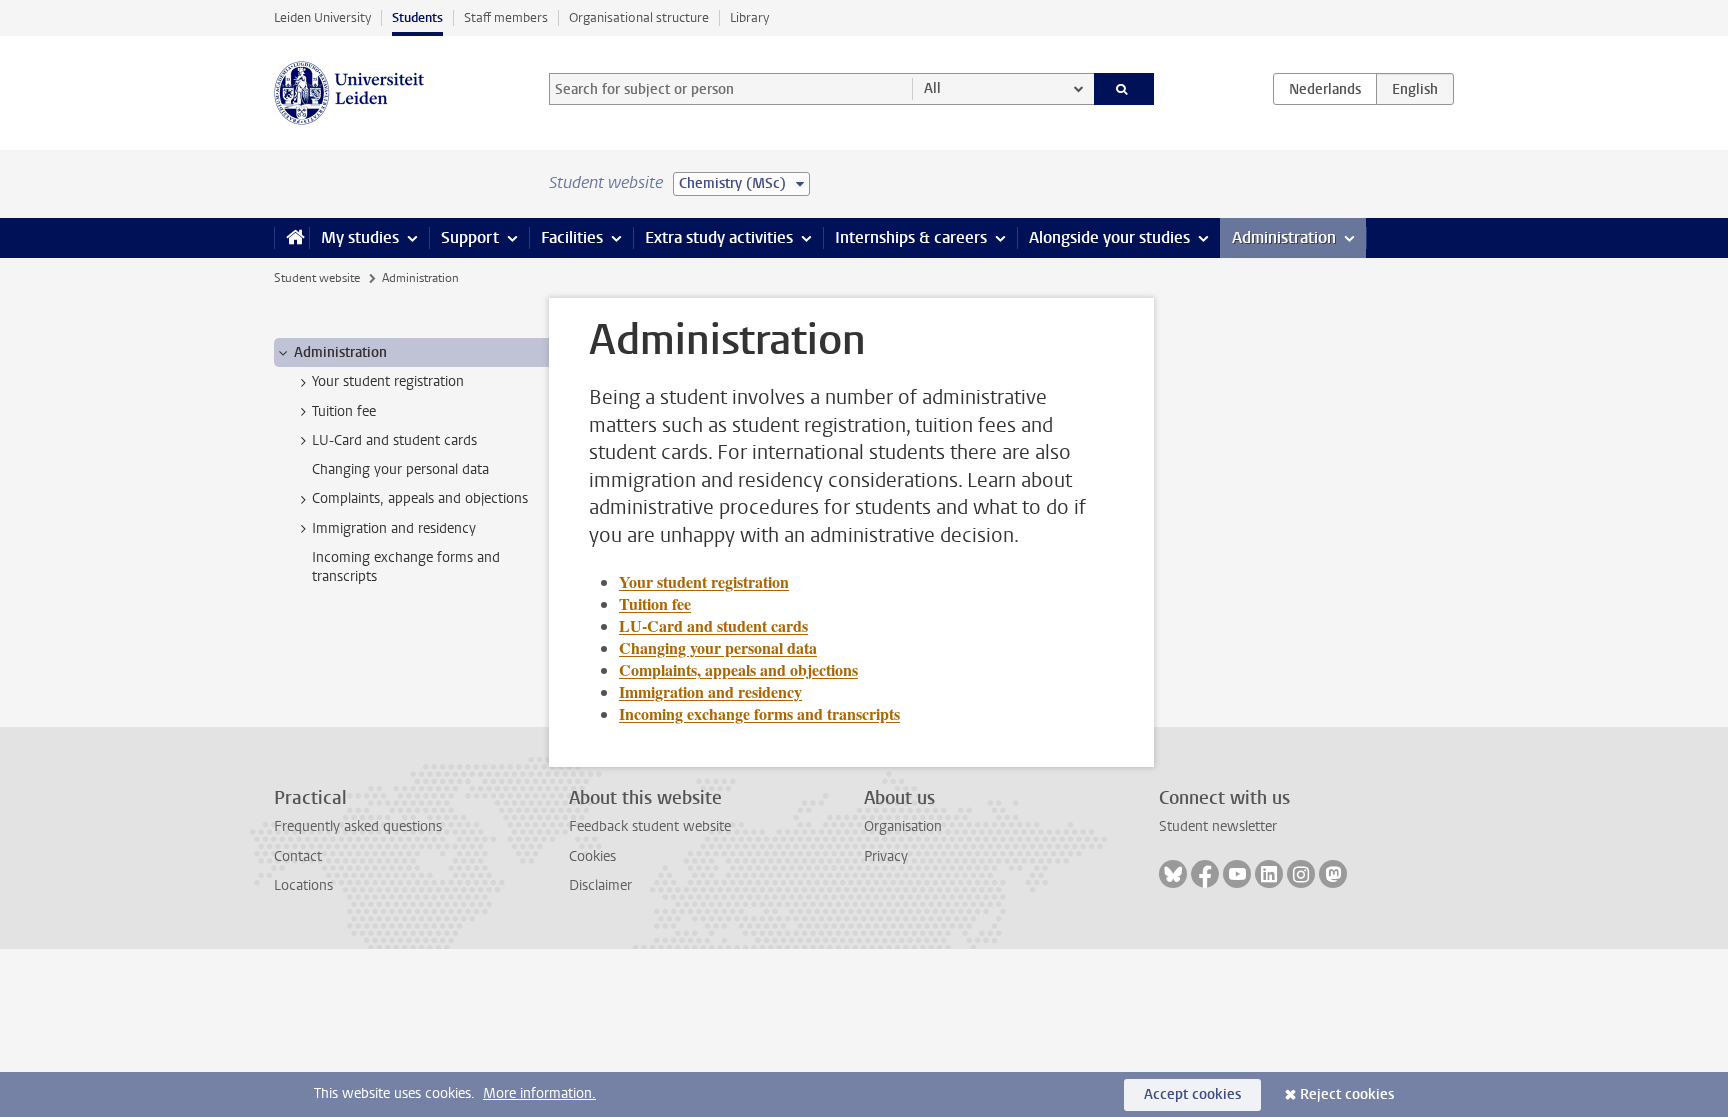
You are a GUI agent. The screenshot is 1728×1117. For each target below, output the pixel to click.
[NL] (1325, 89)
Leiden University (322, 17)
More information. (539, 1093)
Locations (303, 885)
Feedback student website (650, 826)
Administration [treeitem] (340, 352)
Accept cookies (1192, 1094)
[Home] (291, 238)
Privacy (886, 856)
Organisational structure (639, 17)
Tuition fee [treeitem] (344, 411)
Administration (1284, 237)
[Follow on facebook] (1205, 874)
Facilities (572, 237)
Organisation (903, 826)
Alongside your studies (1109, 237)
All (932, 88)
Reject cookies (1347, 1094)
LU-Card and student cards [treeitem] (394, 440)
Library (749, 17)
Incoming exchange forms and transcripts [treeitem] (406, 567)
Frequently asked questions (358, 826)
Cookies (592, 856)
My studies (360, 237)
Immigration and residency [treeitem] (394, 528)
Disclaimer (600, 885)
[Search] (1124, 89)
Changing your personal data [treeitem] (400, 469)
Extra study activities (719, 237)
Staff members (506, 17)
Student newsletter (1218, 826)
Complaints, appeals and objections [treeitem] (420, 498)
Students (417, 17)
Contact (298, 856)
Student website (317, 278)
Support (470, 237)
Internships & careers (911, 237)
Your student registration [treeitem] (388, 381)
